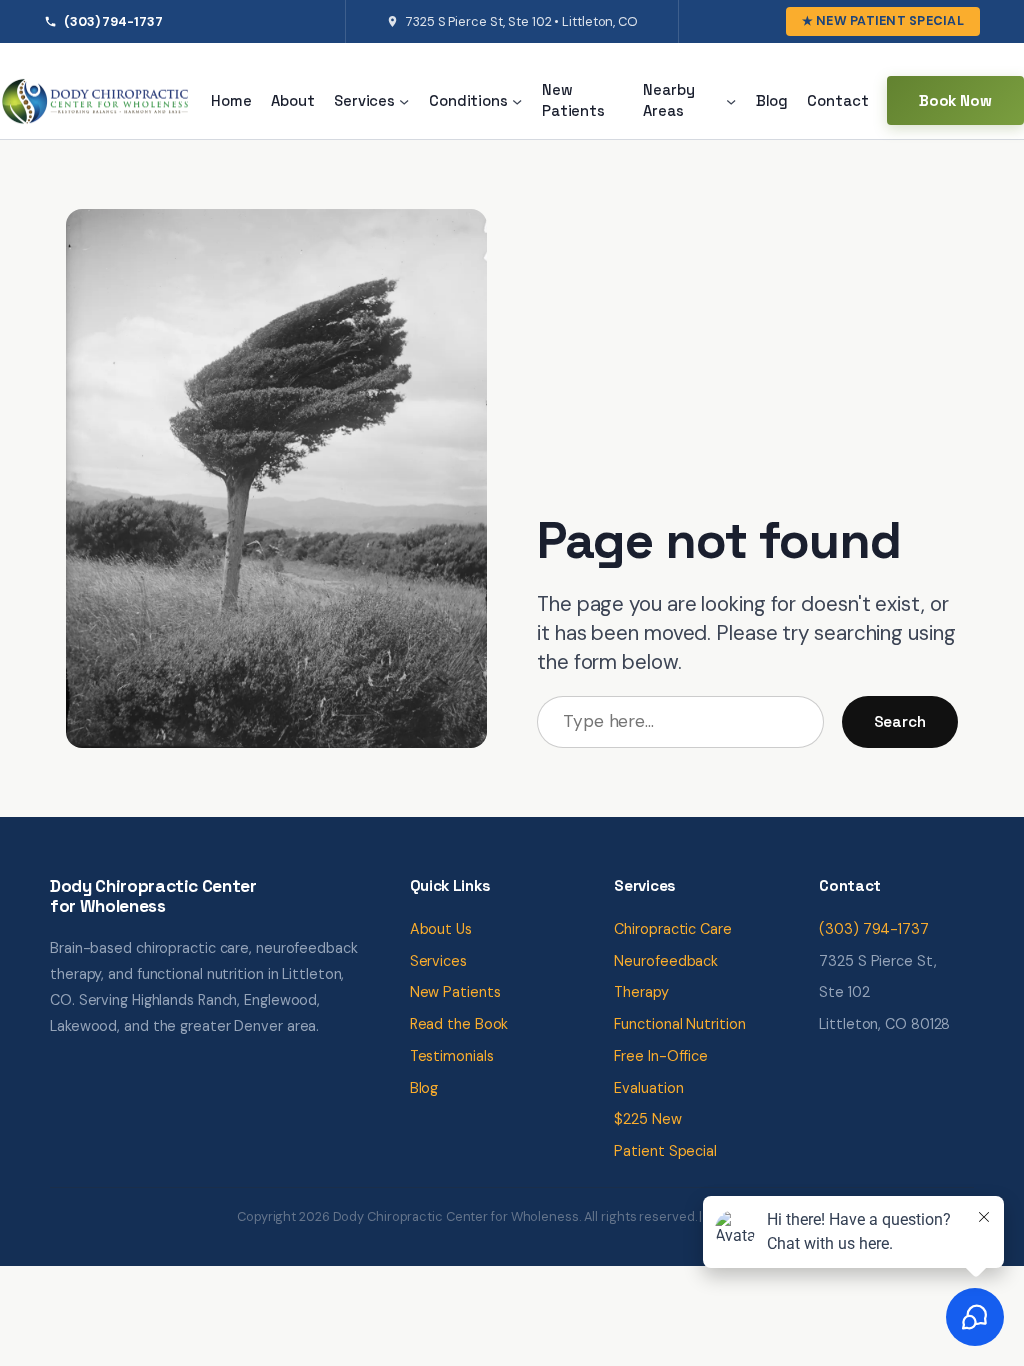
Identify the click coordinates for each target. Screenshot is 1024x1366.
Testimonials (452, 1056)
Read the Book (459, 1024)
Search (900, 721)
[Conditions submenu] (517, 101)
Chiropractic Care (672, 929)
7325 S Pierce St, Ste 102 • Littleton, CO (522, 21)
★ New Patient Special (883, 21)
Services (438, 961)
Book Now (955, 100)
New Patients (455, 992)
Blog (424, 1088)
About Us (441, 929)
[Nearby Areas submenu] (731, 101)
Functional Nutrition (679, 1024)
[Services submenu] (404, 101)
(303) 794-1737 (113, 21)
